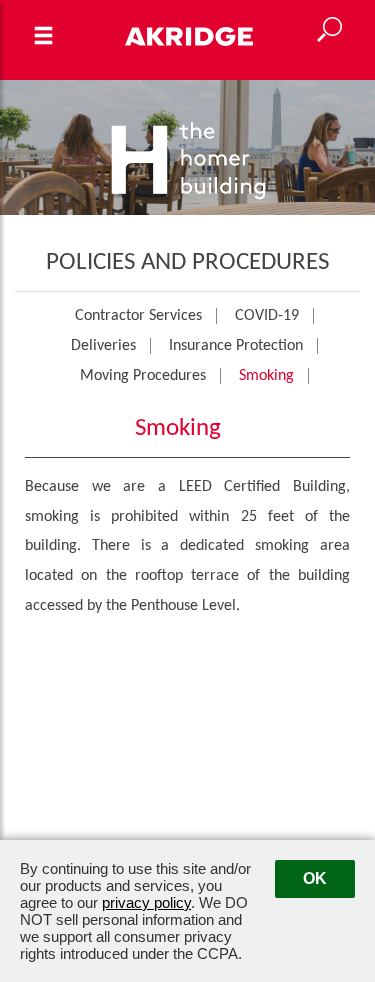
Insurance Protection (236, 346)
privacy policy (146, 902)
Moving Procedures (143, 376)
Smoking (266, 376)
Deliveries (103, 346)
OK (315, 878)
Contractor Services (138, 316)
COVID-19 (267, 316)
